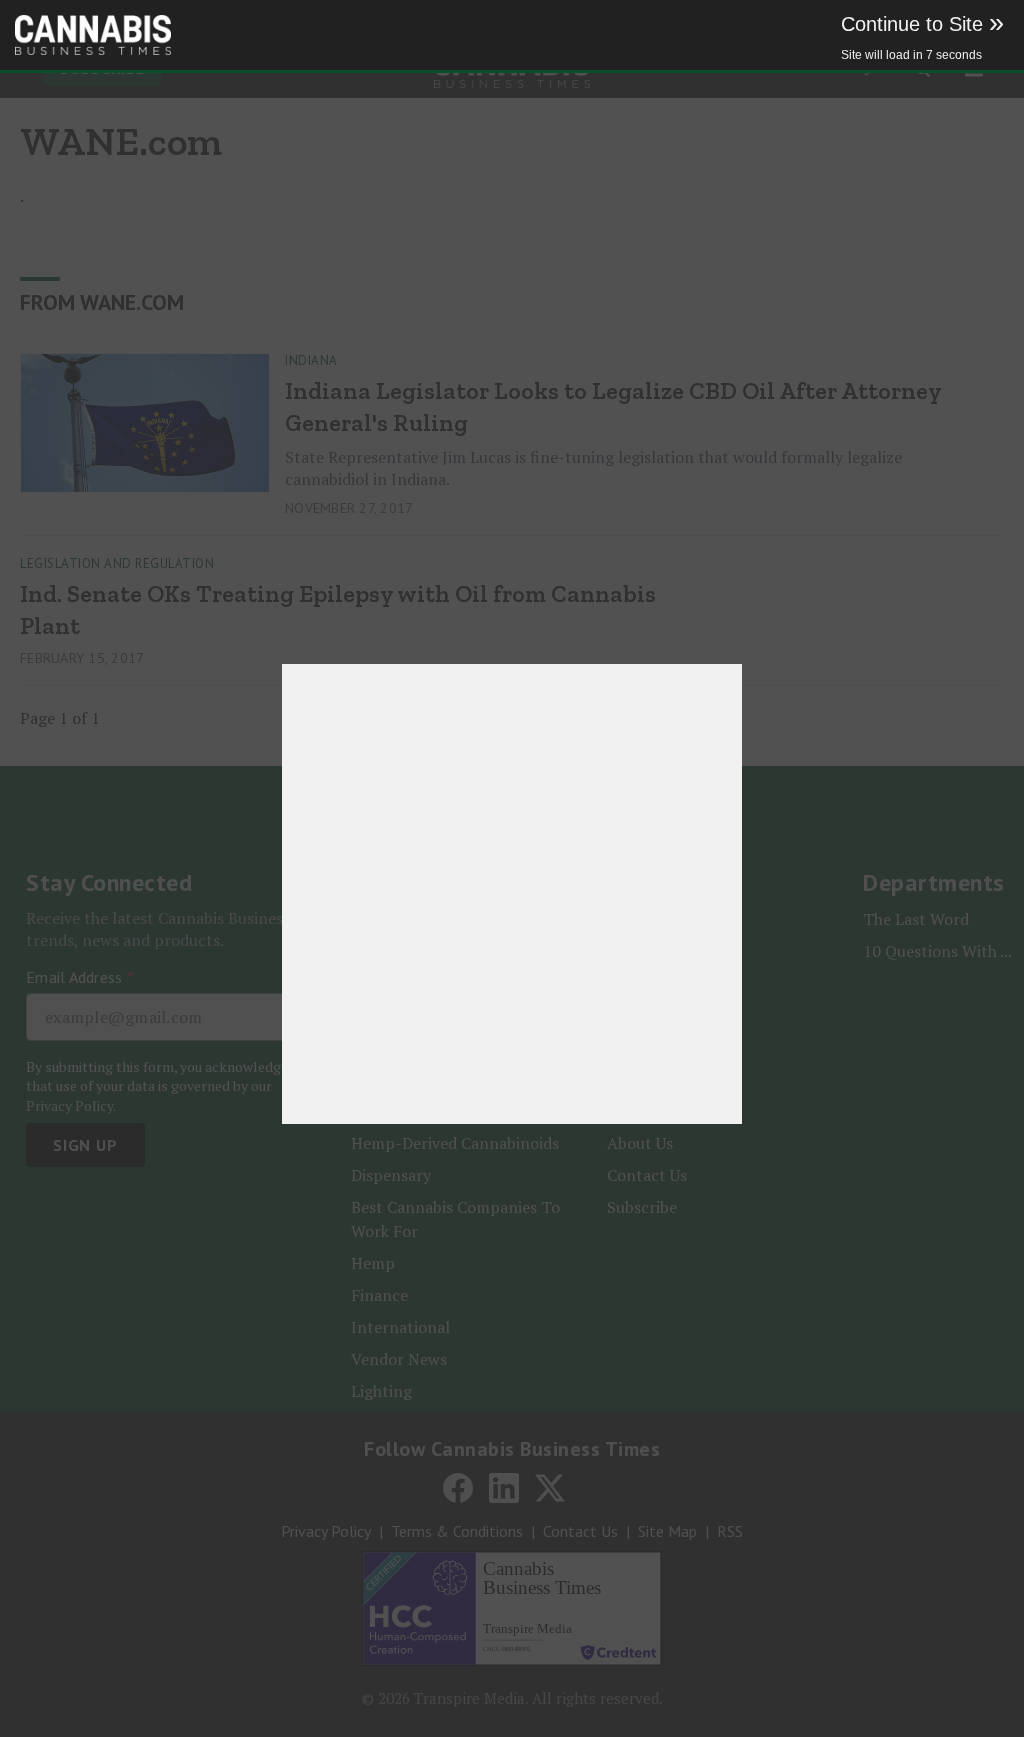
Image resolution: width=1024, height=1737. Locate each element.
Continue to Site (922, 24)
